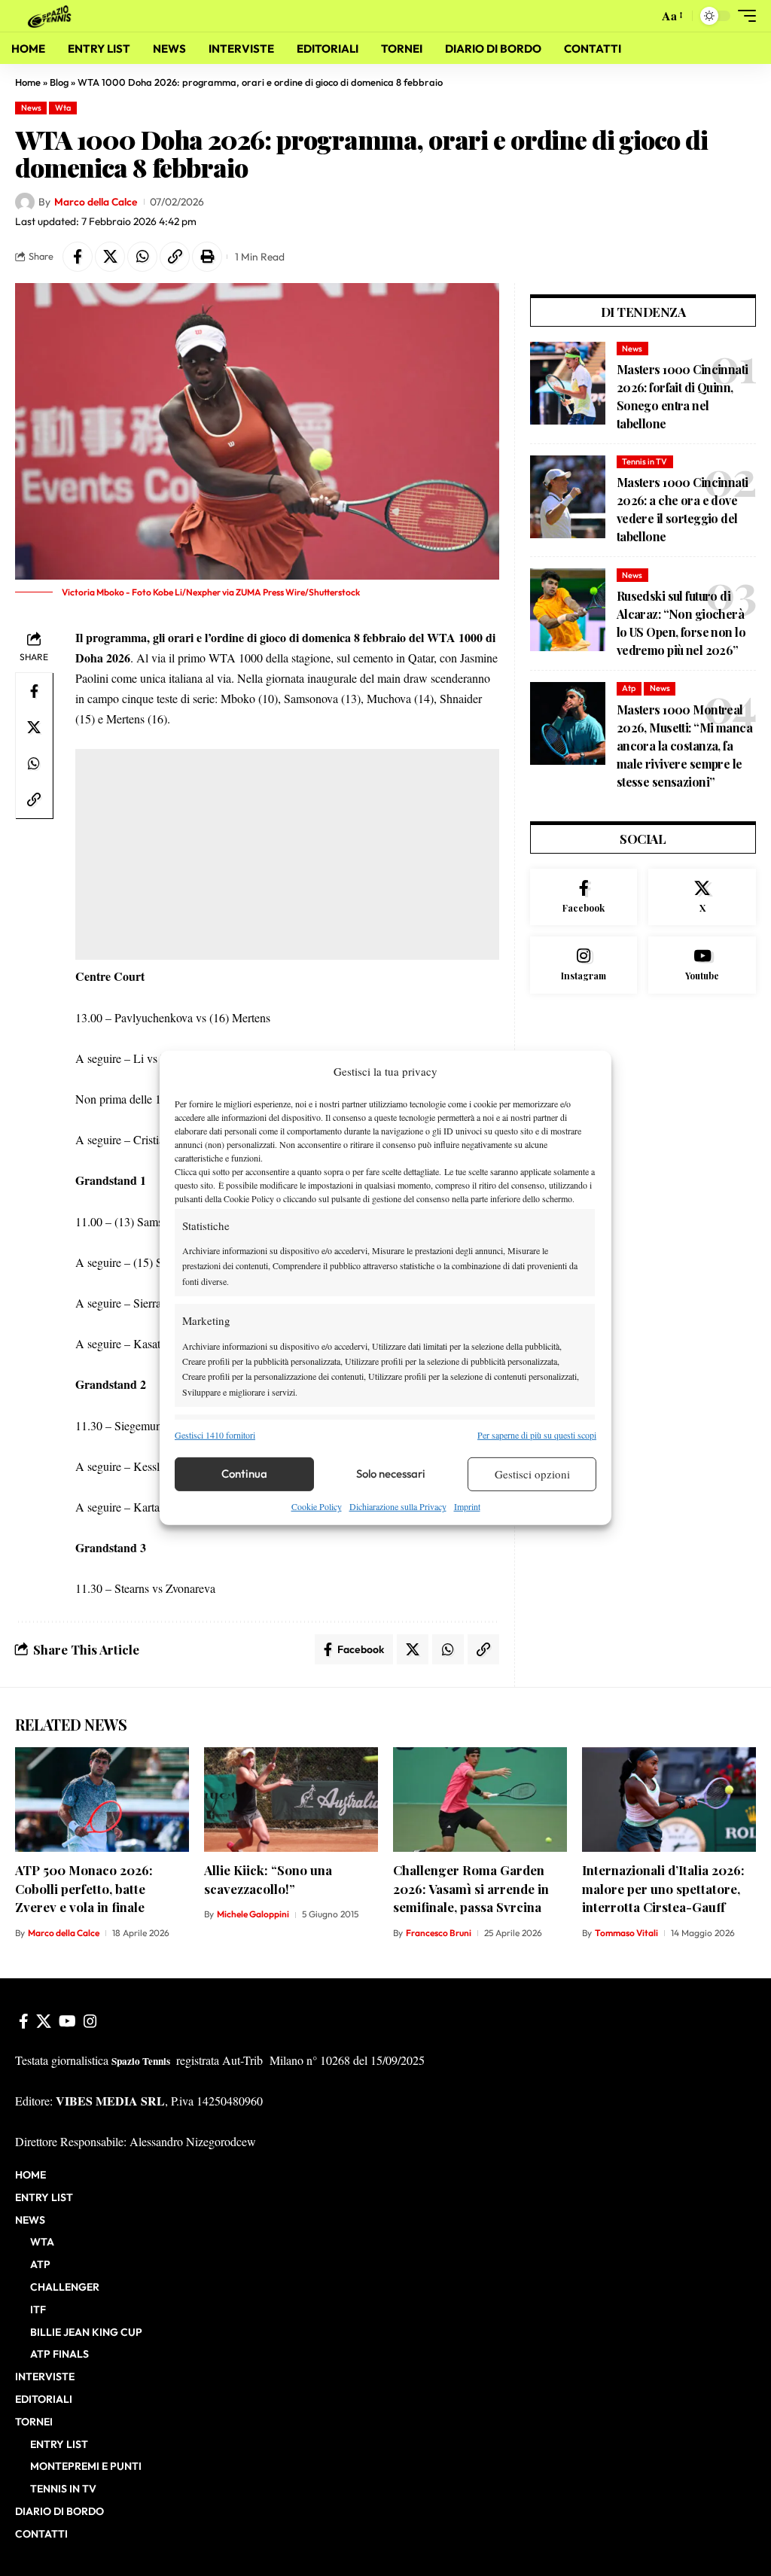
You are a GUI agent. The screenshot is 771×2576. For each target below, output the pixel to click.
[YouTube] (67, 2021)
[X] (702, 897)
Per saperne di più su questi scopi (537, 1434)
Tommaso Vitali (626, 1933)
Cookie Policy (317, 1506)
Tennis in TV (645, 461)
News (31, 108)
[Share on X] (110, 257)
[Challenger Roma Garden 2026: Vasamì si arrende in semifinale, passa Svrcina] (480, 1800)
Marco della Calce (96, 202)
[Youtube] (702, 965)
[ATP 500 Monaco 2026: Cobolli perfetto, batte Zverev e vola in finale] (102, 1800)
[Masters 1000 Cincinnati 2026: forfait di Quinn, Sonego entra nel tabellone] (568, 383)
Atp (629, 688)
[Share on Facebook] (78, 257)
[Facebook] (584, 897)
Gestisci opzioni (532, 1474)
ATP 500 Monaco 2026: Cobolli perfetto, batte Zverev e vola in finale (84, 1888)
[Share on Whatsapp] (142, 257)
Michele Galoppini (253, 1914)
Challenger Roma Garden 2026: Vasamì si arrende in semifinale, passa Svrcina (471, 1888)
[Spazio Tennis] (52, 15)
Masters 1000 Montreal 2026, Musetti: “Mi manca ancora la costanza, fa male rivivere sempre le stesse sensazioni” (684, 746)
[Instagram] (584, 965)
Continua (244, 1474)
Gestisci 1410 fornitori (215, 1434)
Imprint (467, 1506)
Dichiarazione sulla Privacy (398, 1506)
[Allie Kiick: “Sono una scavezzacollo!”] (291, 1800)
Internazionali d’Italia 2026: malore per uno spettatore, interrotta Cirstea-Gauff (663, 1888)
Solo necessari (391, 1474)
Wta (63, 108)
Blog (59, 82)
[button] (643, 16)
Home (28, 82)
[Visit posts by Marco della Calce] (25, 202)
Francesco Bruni (439, 1933)
